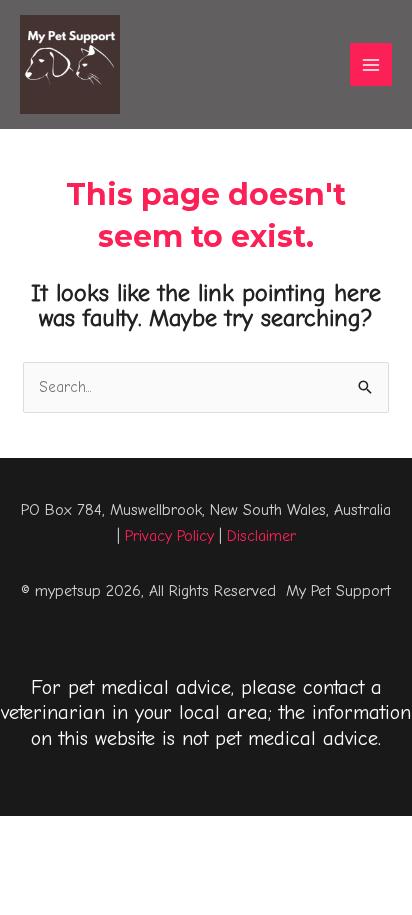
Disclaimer (261, 536)
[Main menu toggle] (371, 64)
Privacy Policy (169, 536)
